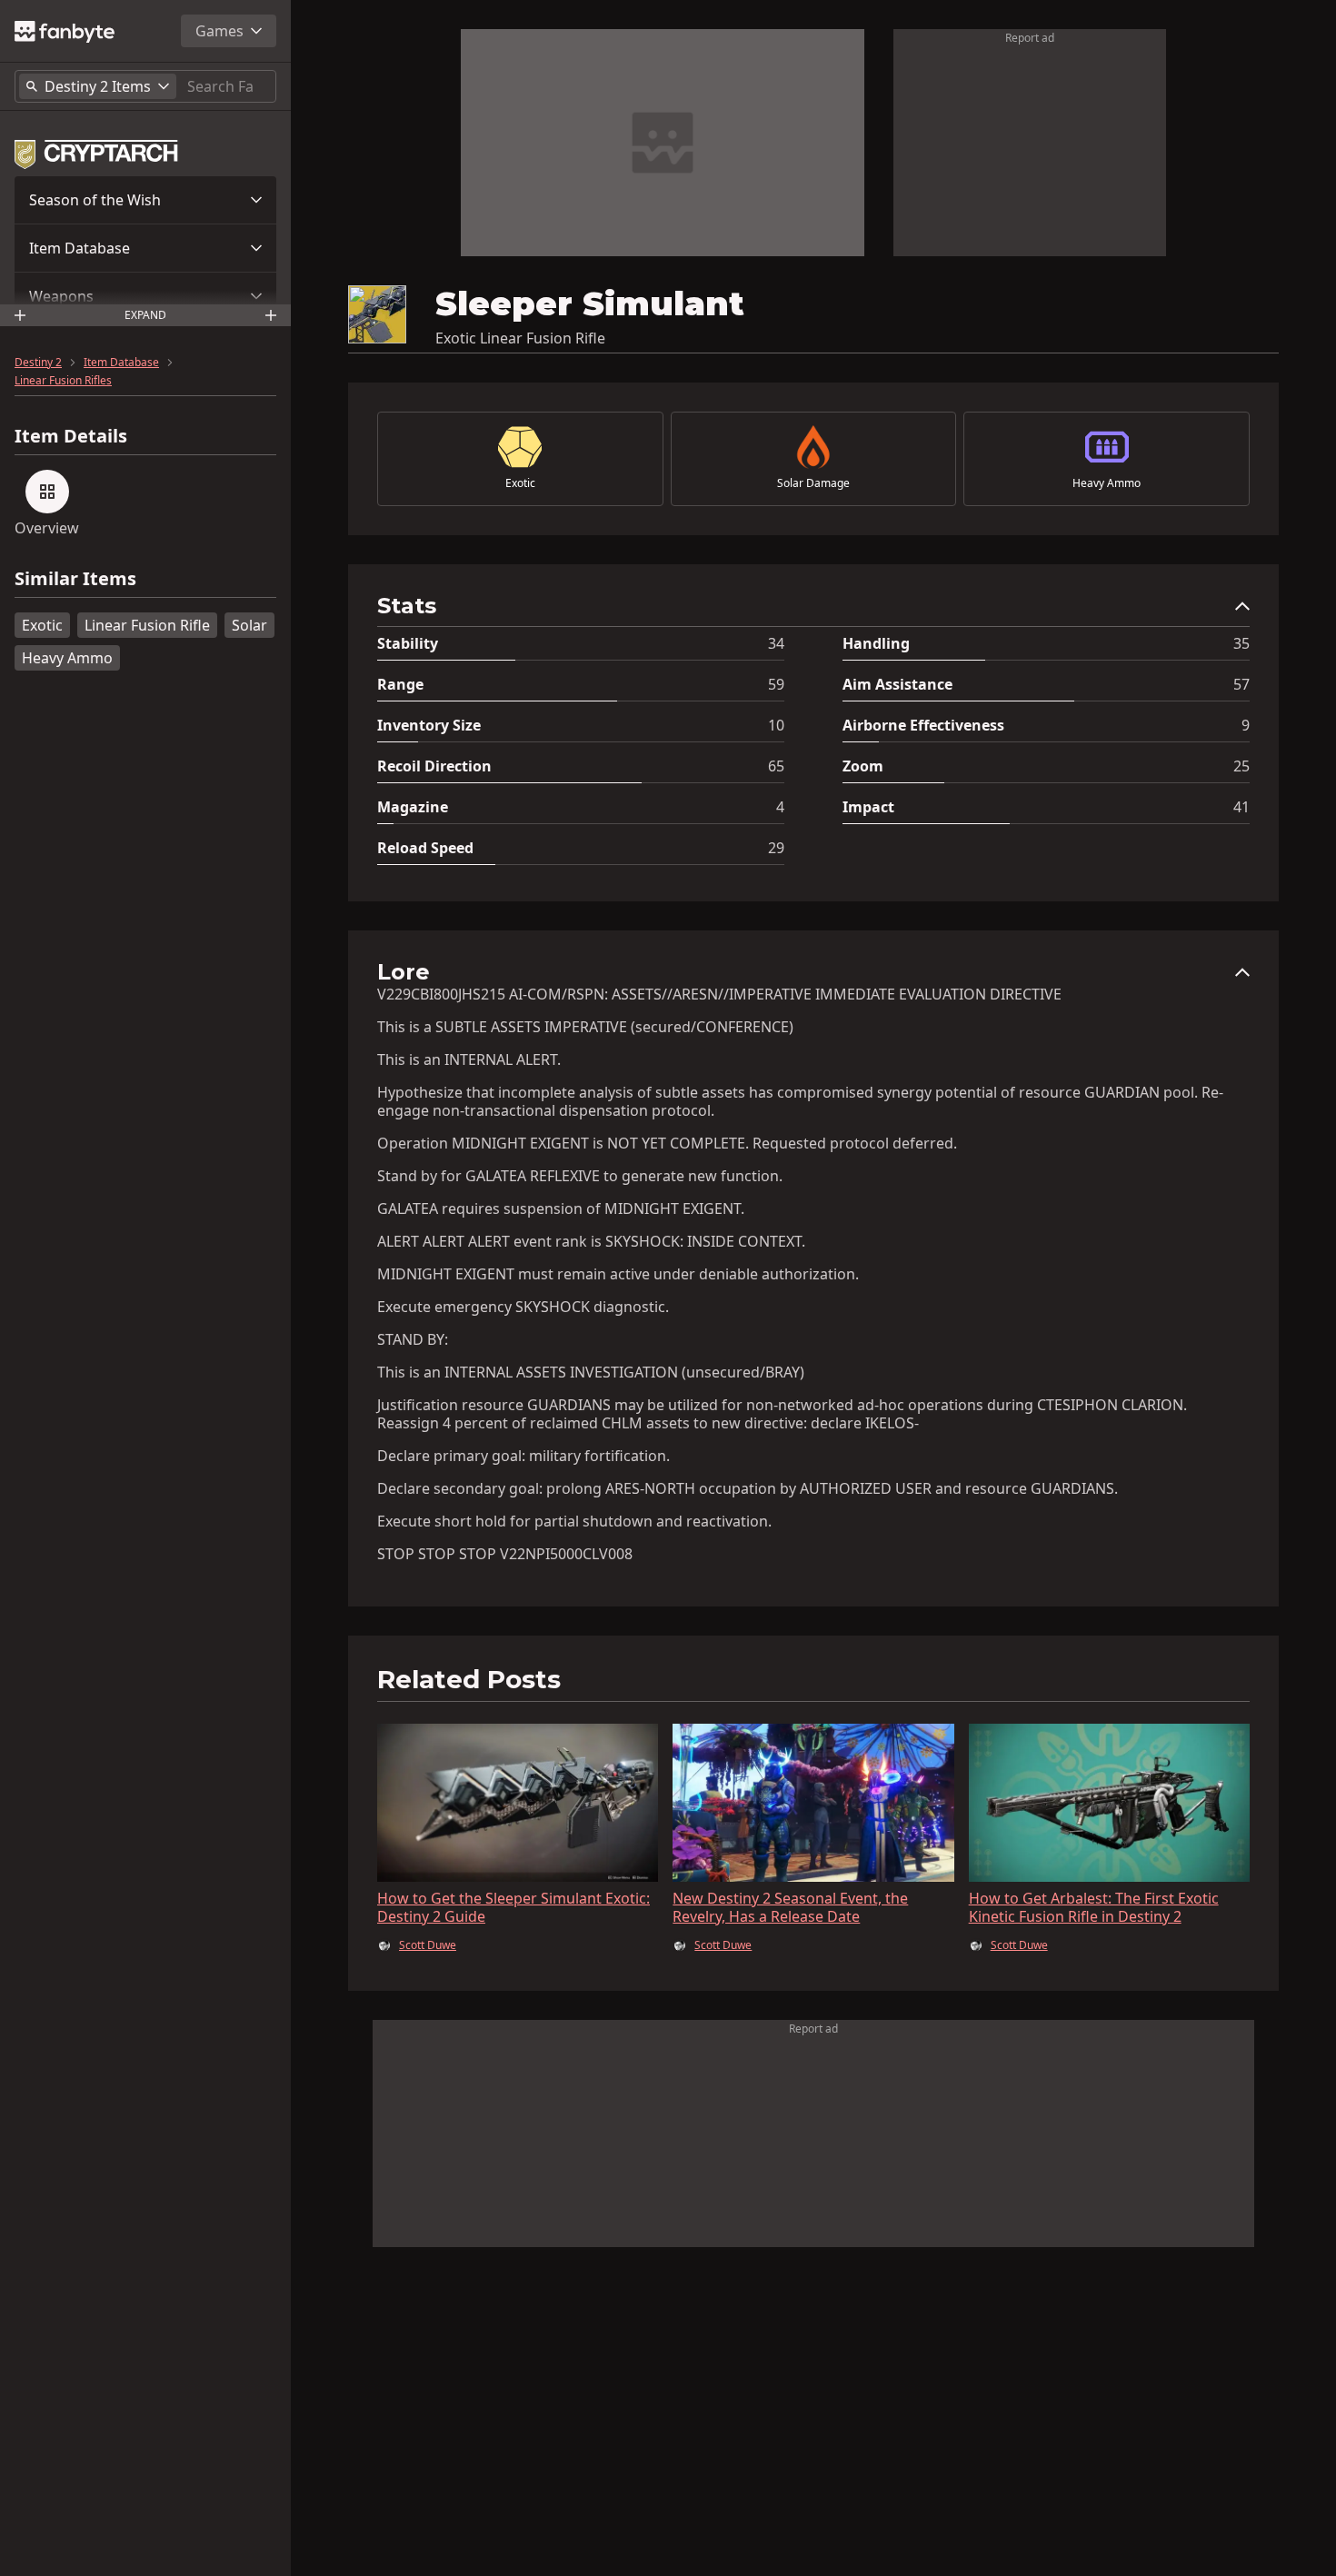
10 (776, 725)
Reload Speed (425, 848)
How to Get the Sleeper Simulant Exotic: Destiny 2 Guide (513, 1907)
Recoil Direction (434, 766)
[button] (145, 200)
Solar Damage (813, 483)
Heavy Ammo (67, 658)
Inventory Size (429, 725)
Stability (408, 643)
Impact (868, 807)
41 (1241, 807)
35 (1241, 643)
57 (1241, 684)
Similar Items (75, 579)
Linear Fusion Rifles (63, 381)
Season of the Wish (95, 200)
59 (776, 684)
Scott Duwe (428, 1945)
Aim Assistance (897, 684)
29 (776, 848)
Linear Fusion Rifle (147, 625)
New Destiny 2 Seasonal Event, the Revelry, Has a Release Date (790, 1907)
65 (776, 766)
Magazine (413, 807)
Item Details (71, 436)
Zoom (863, 766)
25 (1241, 766)
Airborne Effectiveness (923, 725)
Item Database (80, 248)
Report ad (1030, 38)
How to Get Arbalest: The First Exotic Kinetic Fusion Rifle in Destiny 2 (1094, 1907)
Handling (876, 643)
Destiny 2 (38, 363)
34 (776, 643)
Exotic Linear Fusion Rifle (520, 338)
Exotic (42, 625)
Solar (249, 625)
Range (400, 684)
